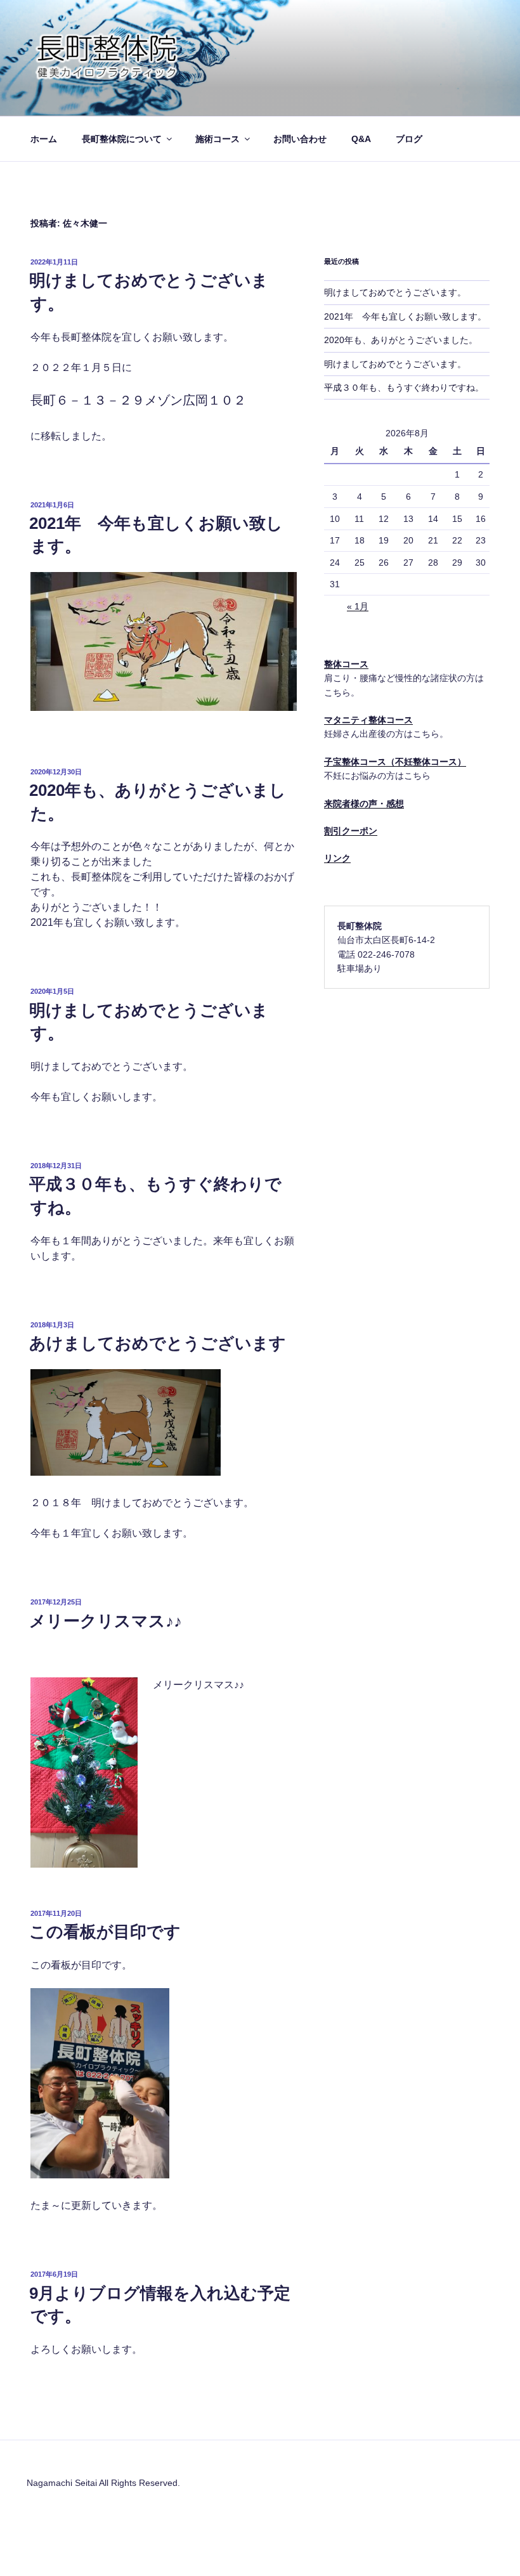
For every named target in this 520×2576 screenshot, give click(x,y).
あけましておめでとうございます (158, 1343)
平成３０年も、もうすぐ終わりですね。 (404, 387)
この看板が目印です (105, 1932)
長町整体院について (122, 139)
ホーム (44, 139)
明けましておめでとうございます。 (395, 292)
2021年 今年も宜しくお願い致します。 (405, 316)
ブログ (409, 139)
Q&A (361, 139)
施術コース (218, 139)
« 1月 (358, 606)
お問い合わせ (300, 139)
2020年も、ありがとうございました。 (401, 340)
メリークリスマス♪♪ (106, 1621)
